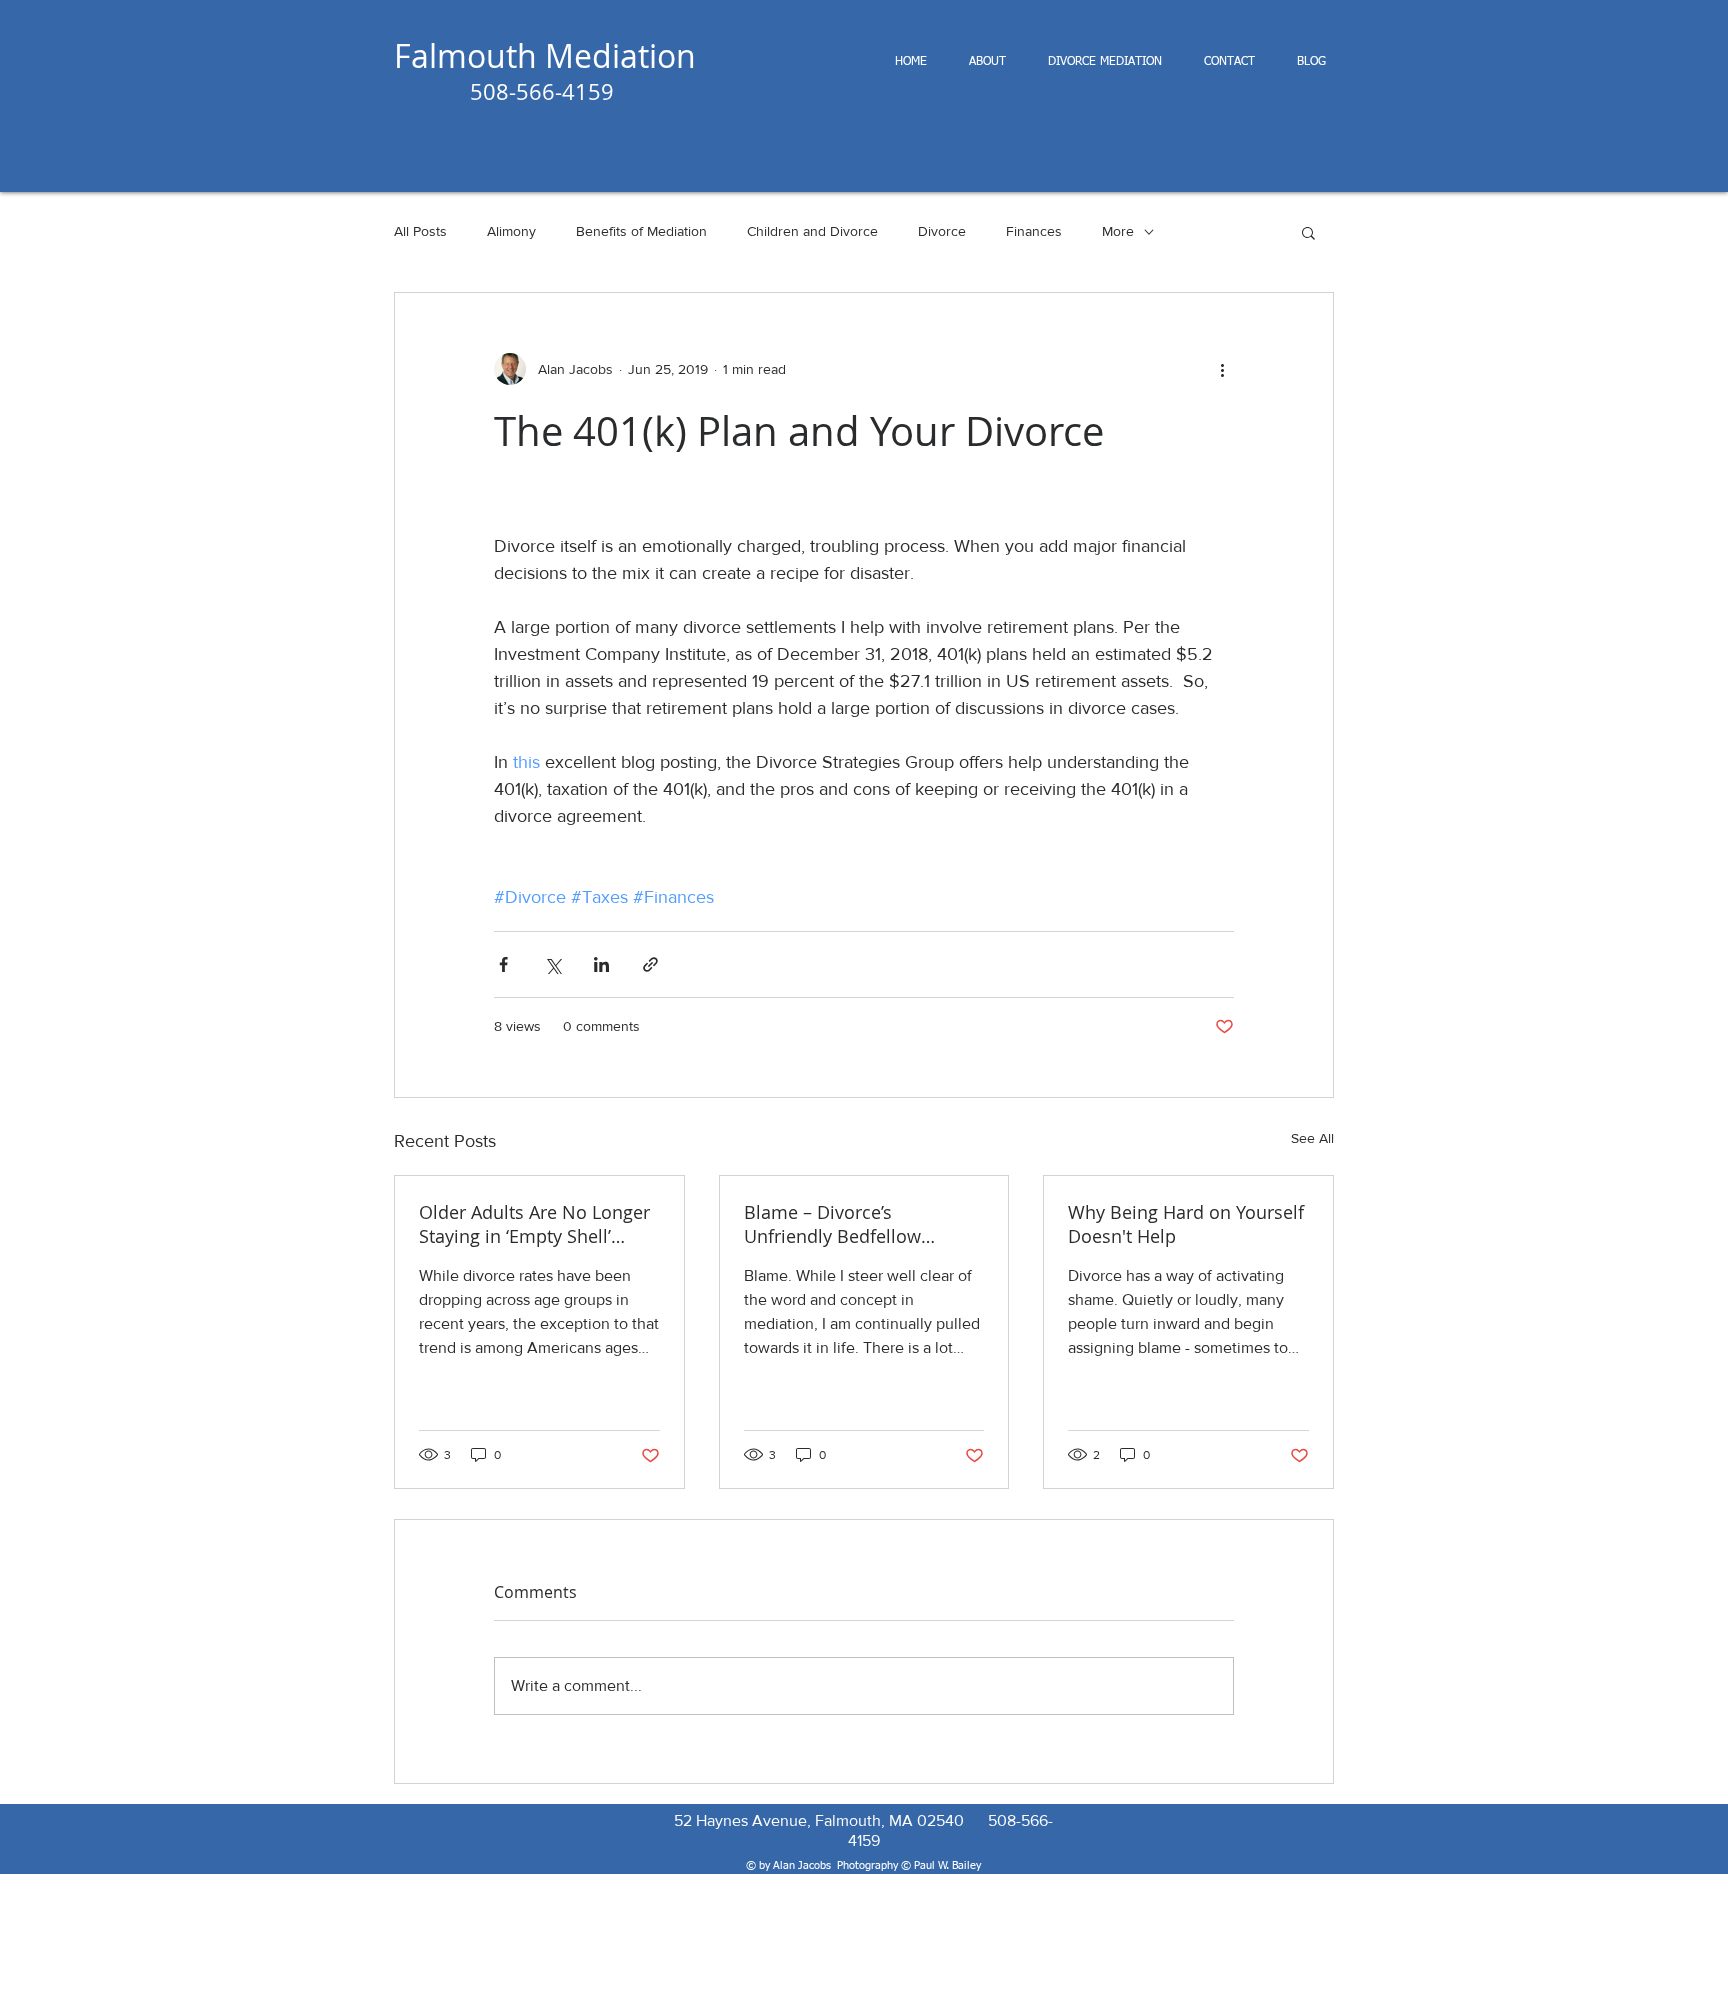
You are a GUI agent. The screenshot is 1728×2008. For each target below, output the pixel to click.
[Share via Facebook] (503, 964)
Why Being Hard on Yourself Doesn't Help (1186, 1224)
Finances (1034, 231)
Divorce (942, 231)
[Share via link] (650, 964)
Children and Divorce (812, 231)
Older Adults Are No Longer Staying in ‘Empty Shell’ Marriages (534, 1224)
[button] (1308, 232)
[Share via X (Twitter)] (552, 964)
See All (1312, 1138)
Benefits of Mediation (641, 231)
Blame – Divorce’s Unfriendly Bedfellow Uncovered (832, 1224)
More (1118, 231)
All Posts (420, 231)
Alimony (511, 231)
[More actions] (1222, 369)
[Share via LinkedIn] (601, 964)
